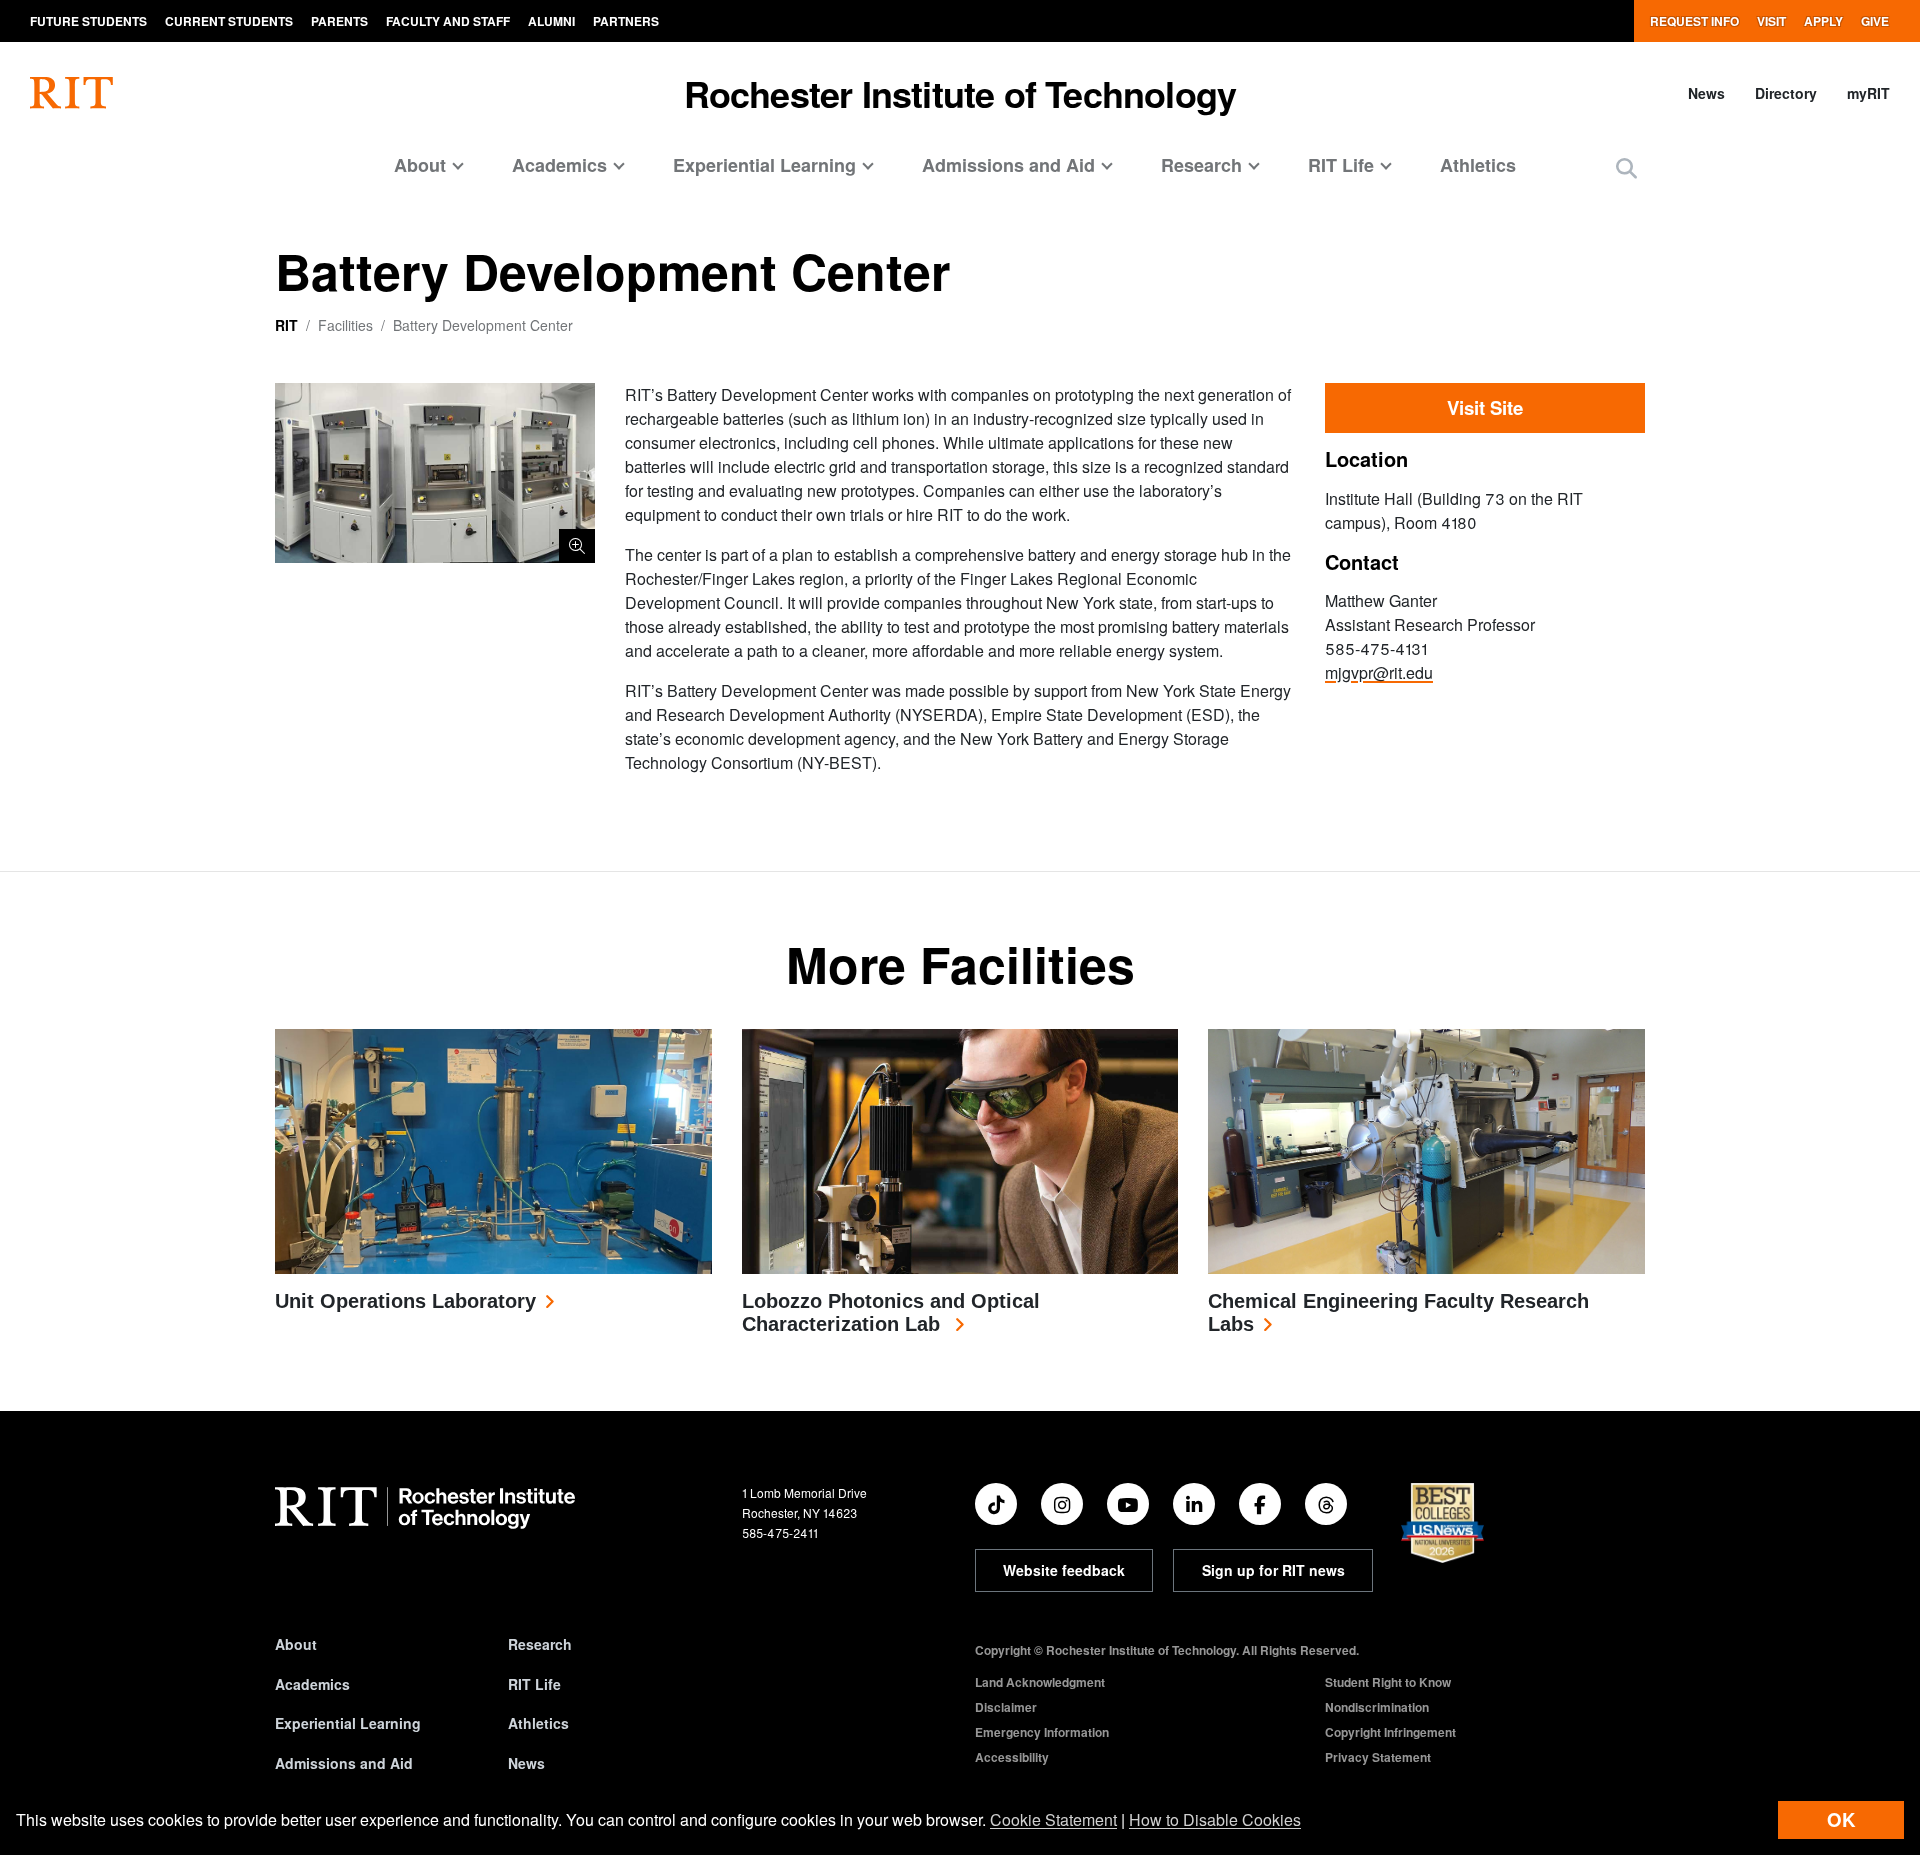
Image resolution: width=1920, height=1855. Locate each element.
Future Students (88, 21)
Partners (626, 21)
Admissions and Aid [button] (1008, 165)
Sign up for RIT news (1273, 1570)
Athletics (1478, 165)
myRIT (1868, 93)
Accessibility (1012, 1757)
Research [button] (1201, 165)
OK (1841, 1819)
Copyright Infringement (1390, 1732)
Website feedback (1064, 1570)
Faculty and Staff (448, 21)
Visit (1771, 21)
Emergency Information (1042, 1732)
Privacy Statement (1378, 1757)
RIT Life (534, 1684)
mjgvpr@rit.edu (1379, 672)
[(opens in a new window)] (996, 1504)
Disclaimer (1006, 1707)
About (296, 1644)
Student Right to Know (1388, 1682)
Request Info (1694, 21)
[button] (1626, 167)
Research (540, 1644)
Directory (1786, 93)
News (1706, 93)
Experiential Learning (348, 1723)
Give (1875, 21)
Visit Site (1485, 407)
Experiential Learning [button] (764, 165)
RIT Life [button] (1341, 165)
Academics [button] (559, 165)
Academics (312, 1684)
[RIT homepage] (71, 93)
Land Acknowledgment (1040, 1682)
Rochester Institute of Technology (960, 93)
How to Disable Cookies (1215, 1819)
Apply (1823, 21)
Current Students (229, 21)
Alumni (551, 21)
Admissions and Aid (344, 1763)
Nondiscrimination (1377, 1707)
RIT (286, 325)
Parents (339, 21)
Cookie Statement (1053, 1819)
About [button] (420, 165)
